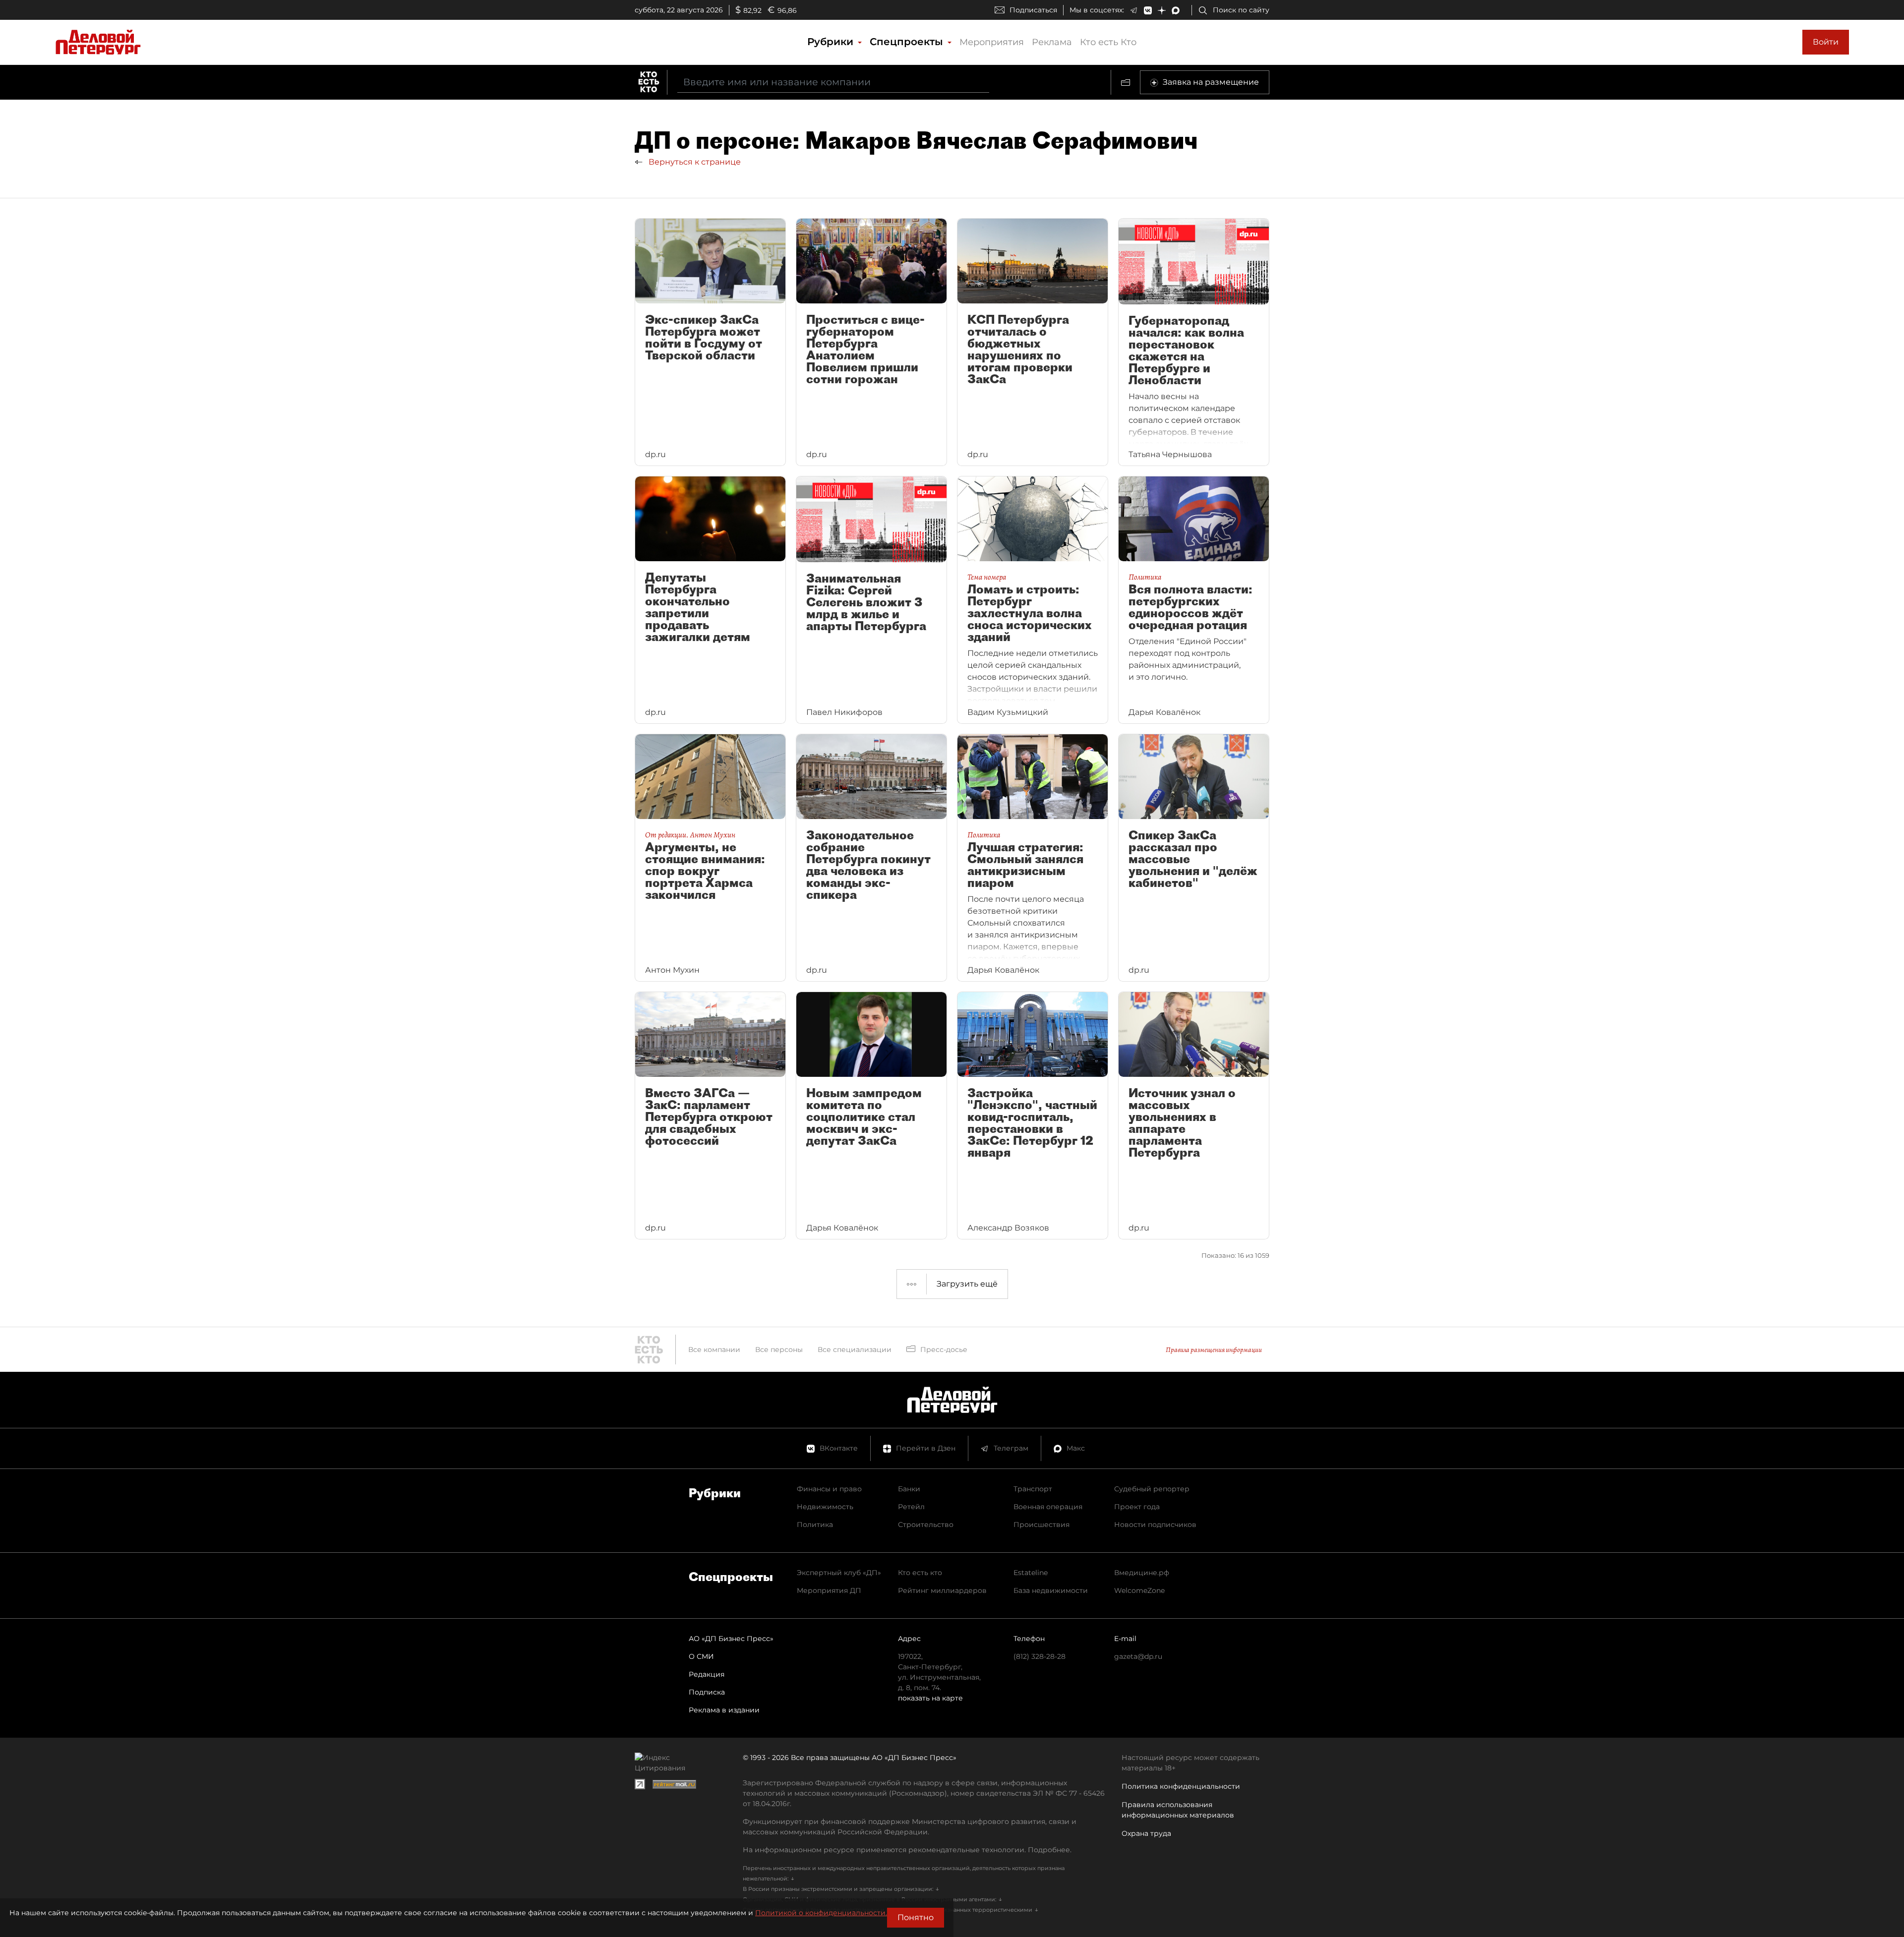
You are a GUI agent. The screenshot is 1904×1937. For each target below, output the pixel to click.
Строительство (926, 1525)
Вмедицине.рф (1142, 1573)
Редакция (707, 1674)
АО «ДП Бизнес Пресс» (731, 1639)
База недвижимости (1051, 1590)
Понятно (916, 1917)
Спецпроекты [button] (908, 42)
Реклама (1052, 42)
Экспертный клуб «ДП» (839, 1573)
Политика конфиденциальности (1181, 1786)
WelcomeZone (1139, 1590)
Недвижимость (825, 1507)
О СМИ (701, 1656)
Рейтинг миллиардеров (942, 1590)
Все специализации (855, 1350)
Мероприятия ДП (829, 1590)
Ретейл (911, 1507)
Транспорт (1033, 1489)
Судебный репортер (1152, 1489)
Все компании (714, 1350)
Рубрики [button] (832, 42)
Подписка (707, 1692)
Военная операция (1048, 1507)
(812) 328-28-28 (1040, 1656)
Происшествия (1041, 1525)
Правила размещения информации (1214, 1350)
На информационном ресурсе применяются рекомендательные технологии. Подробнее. (907, 1850)
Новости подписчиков (1155, 1525)
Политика (815, 1525)
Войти (1826, 42)
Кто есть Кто (1108, 42)
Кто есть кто (920, 1573)
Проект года (1137, 1507)
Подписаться (1033, 10)
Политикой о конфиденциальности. (821, 1913)
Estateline (1031, 1573)
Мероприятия (992, 42)
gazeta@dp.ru (1138, 1656)
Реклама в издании (724, 1710)
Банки (909, 1489)
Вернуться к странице (694, 162)
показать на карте (930, 1698)
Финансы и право (829, 1489)
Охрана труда (1146, 1833)
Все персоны (779, 1350)
